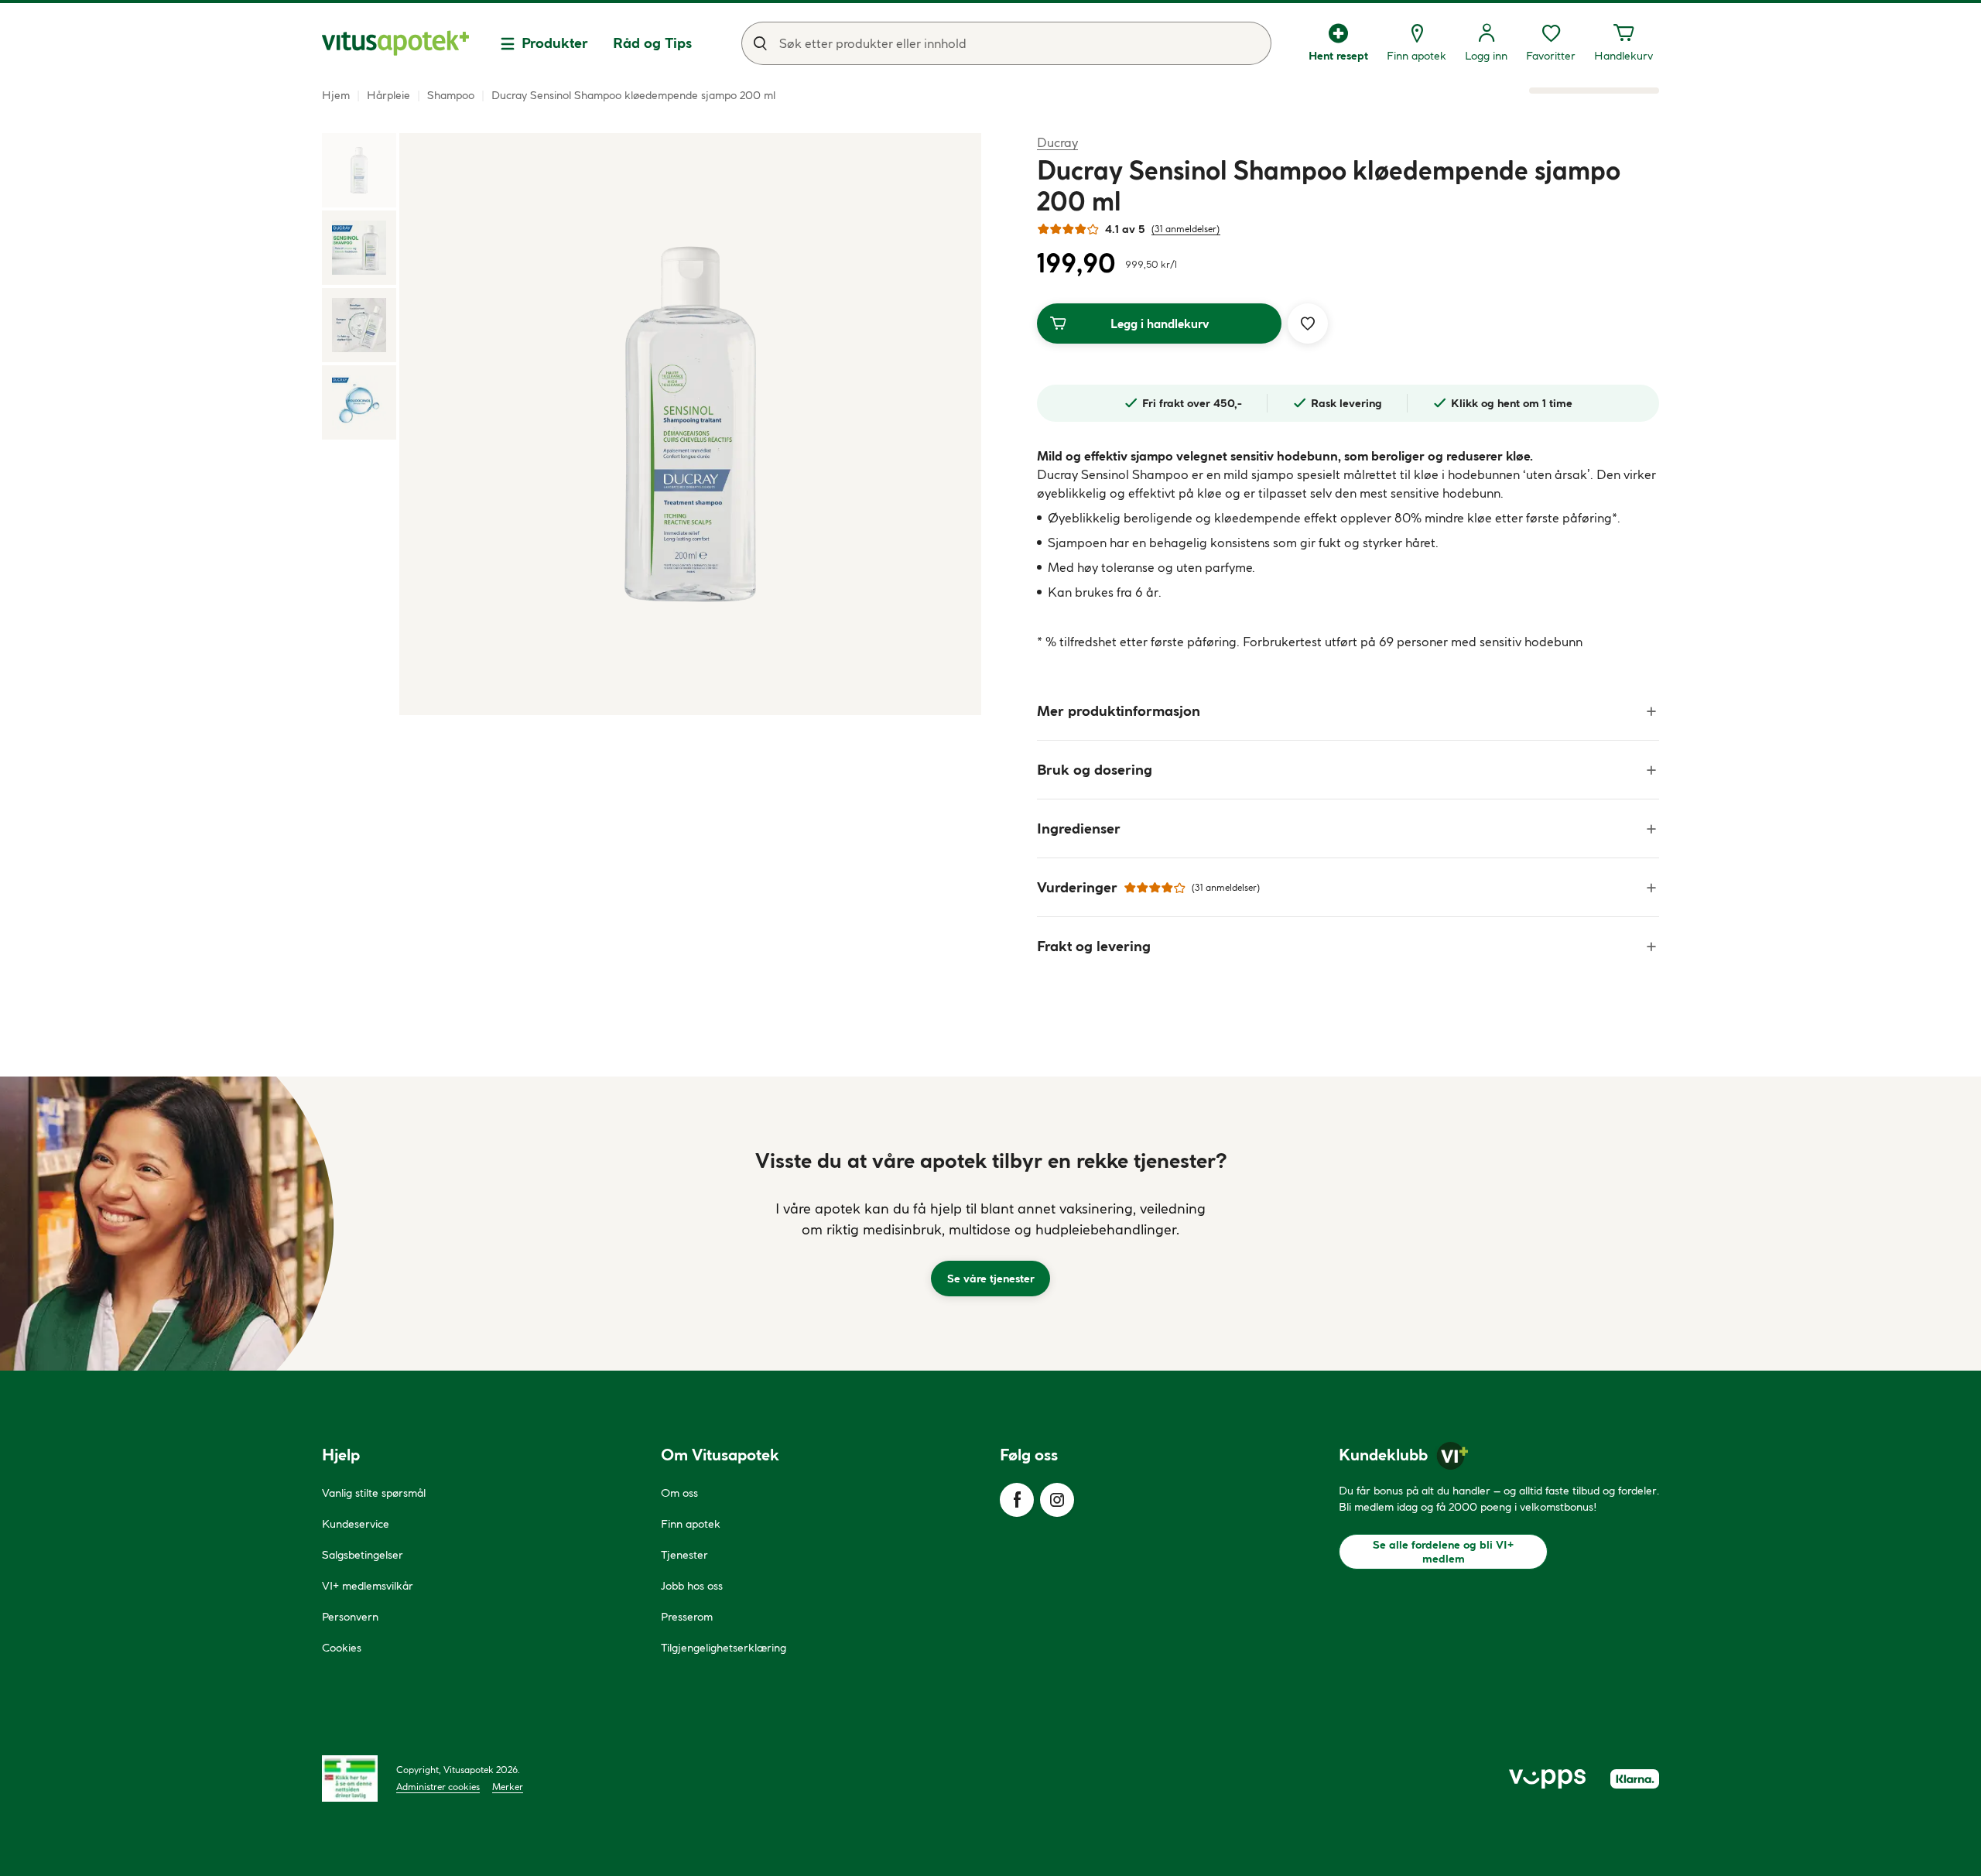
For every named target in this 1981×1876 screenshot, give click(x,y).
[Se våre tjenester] (990, 1224)
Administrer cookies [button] (438, 1787)
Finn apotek (691, 1524)
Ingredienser (1079, 828)
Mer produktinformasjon (1119, 711)
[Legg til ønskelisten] (1308, 324)
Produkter (555, 43)
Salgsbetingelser (363, 1555)
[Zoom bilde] (690, 424)
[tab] (359, 170)
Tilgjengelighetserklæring (724, 1648)
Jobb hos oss (692, 1586)
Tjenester (684, 1555)
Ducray (1057, 142)
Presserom (687, 1617)
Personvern (350, 1617)
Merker (508, 1787)
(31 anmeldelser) (1186, 229)
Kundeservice (356, 1524)
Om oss (679, 1493)
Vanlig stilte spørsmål (374, 1493)
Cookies (342, 1648)
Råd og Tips (652, 43)
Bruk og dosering (1095, 770)
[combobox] (1006, 43)
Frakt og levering (1094, 946)
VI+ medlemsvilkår (368, 1586)
